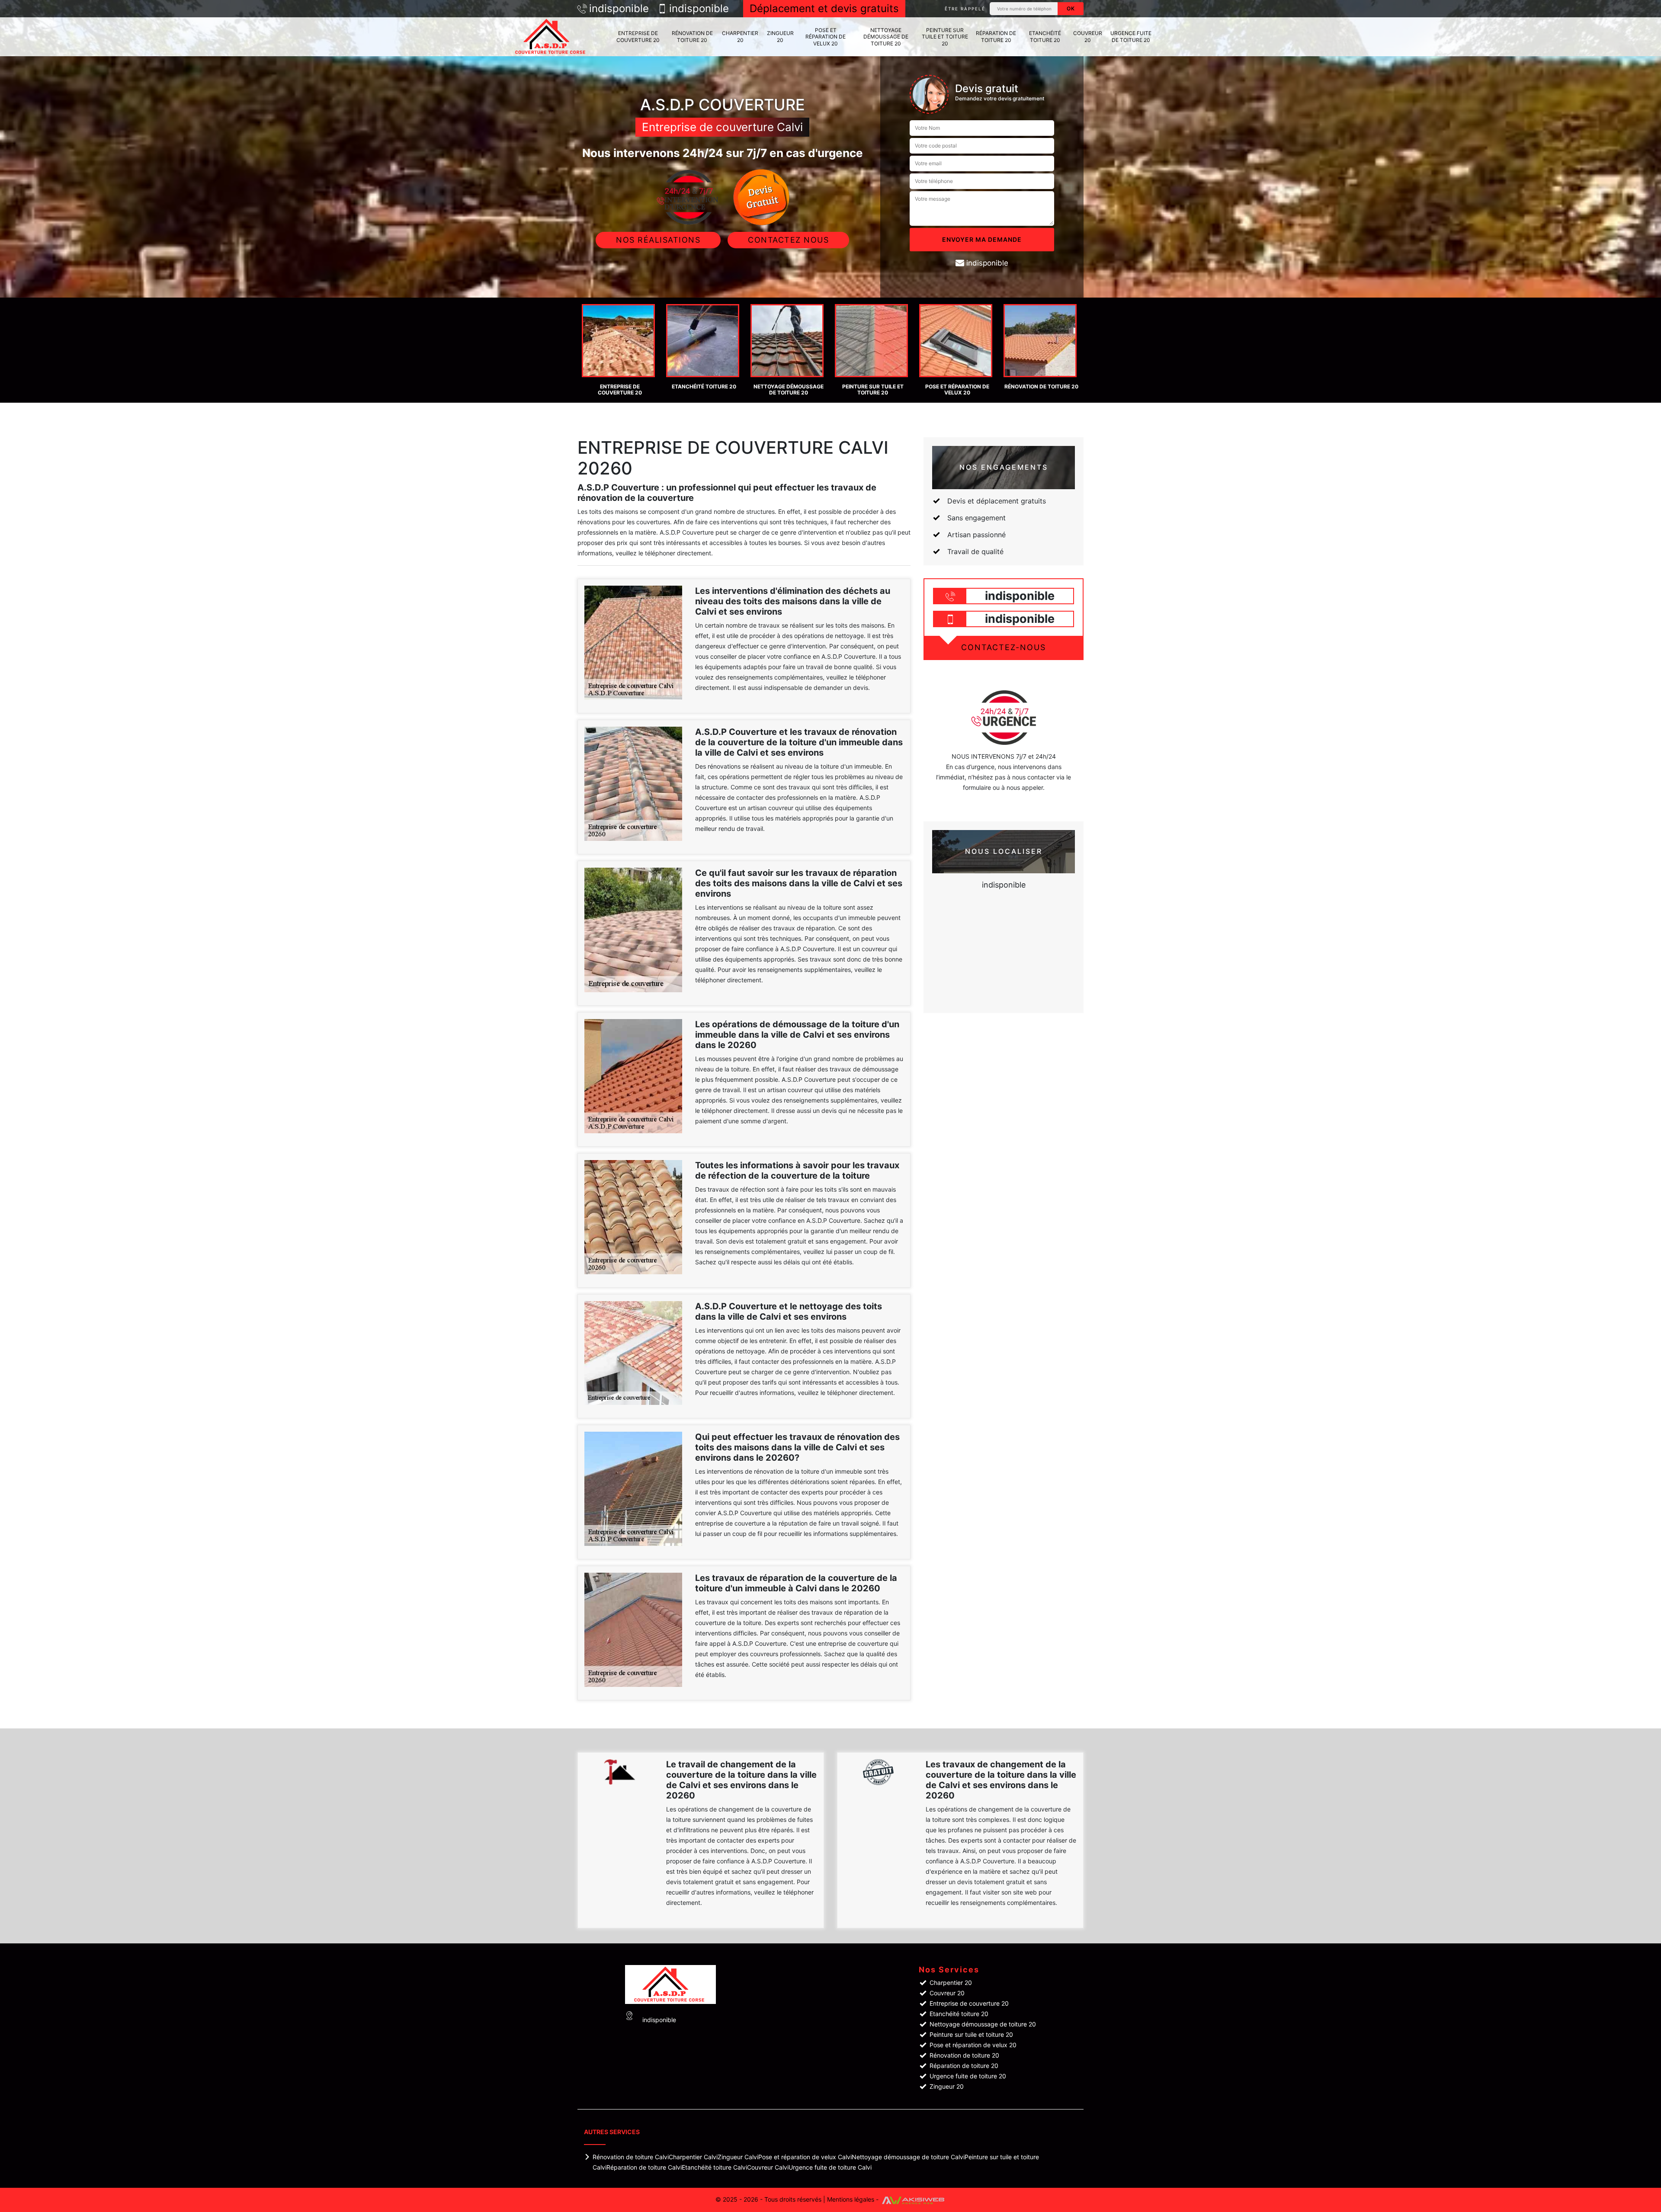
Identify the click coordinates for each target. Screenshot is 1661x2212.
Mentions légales (851, 2199)
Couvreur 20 (1088, 37)
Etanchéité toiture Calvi (714, 2167)
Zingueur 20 (780, 37)
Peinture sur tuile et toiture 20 (945, 37)
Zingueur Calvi (738, 2157)
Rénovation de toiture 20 (692, 37)
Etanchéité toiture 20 (1045, 37)
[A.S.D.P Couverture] (552, 37)
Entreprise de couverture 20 (638, 37)
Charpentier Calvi (693, 2157)
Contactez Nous (788, 240)
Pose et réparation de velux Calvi (805, 2157)
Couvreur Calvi (768, 2167)
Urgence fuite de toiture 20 (1131, 37)
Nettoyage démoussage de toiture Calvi (908, 2157)
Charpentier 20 (740, 37)
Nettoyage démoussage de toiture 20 (886, 37)
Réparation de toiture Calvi (644, 2167)
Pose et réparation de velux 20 (826, 37)
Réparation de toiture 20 (996, 37)
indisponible (619, 9)
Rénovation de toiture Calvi (631, 2157)
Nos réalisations (658, 240)
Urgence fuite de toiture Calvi (830, 2167)
